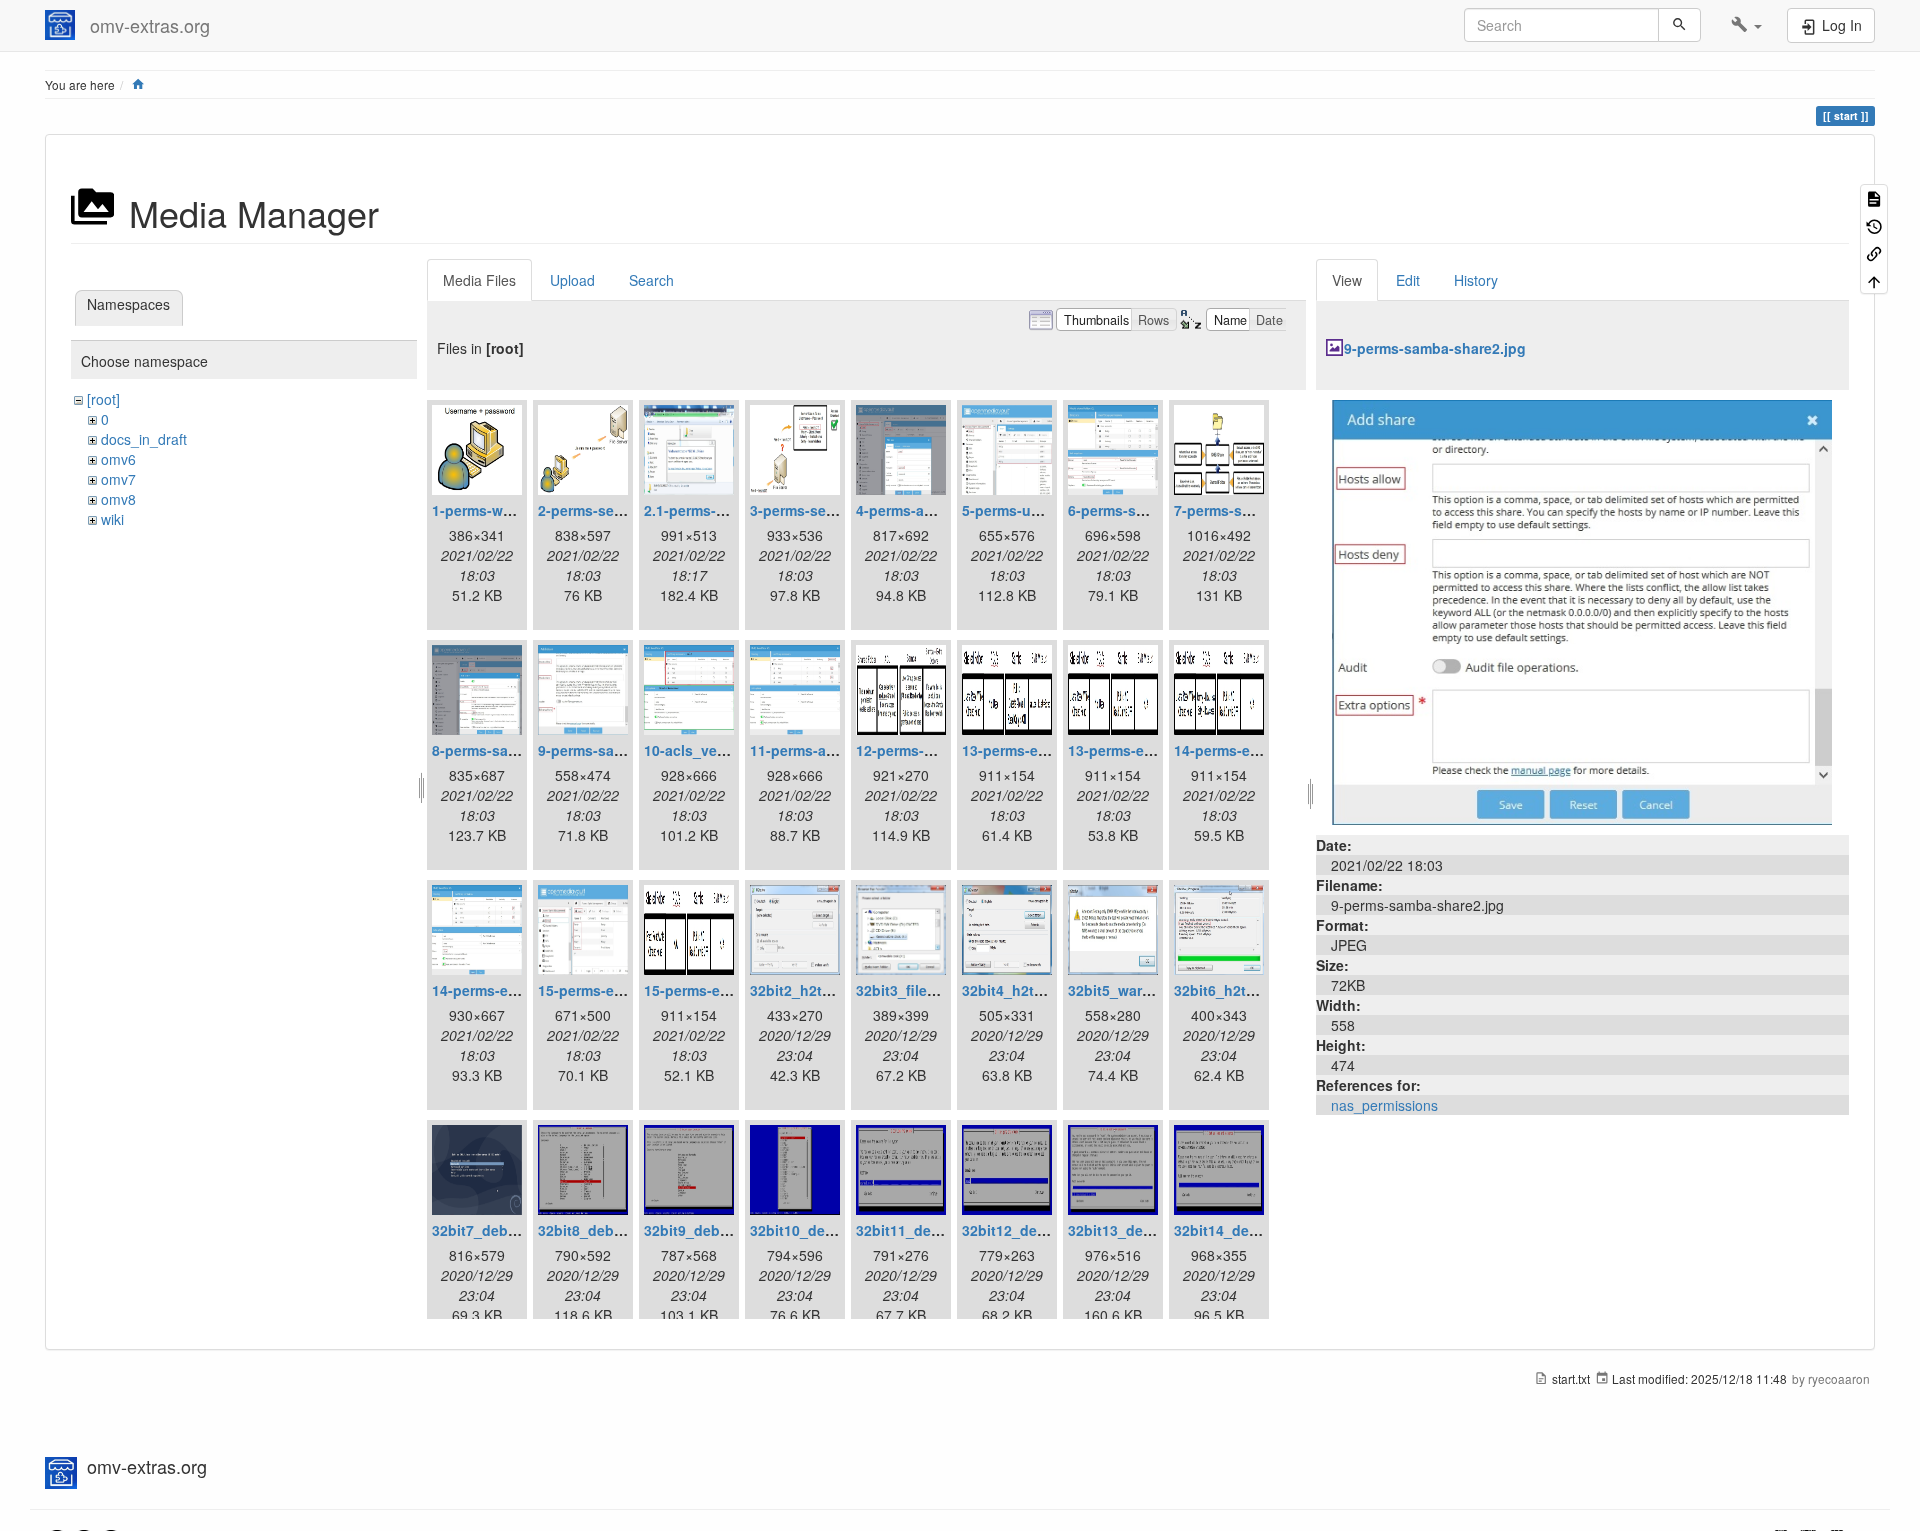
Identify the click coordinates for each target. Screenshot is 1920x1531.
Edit (1408, 280)
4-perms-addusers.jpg (931, 510)
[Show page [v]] (1874, 197)
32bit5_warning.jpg (1133, 990)
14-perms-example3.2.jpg (517, 990)
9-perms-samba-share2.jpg (1435, 348)
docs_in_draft (144, 439)
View (1347, 280)
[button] (1746, 25)
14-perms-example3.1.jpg (1259, 750)
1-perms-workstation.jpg (515, 510)
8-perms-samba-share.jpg (519, 750)
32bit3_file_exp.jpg (921, 990)
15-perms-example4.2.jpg (729, 990)
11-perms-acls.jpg (811, 750)
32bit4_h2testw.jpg (1027, 990)
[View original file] (1582, 610)
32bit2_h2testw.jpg (815, 990)
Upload (572, 280)
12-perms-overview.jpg (933, 750)
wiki (112, 519)
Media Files (479, 280)
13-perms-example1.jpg (1041, 750)
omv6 (118, 459)
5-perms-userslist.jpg (1034, 510)
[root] (103, 399)
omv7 (118, 479)
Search (651, 280)
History (1476, 280)
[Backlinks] (1874, 252)
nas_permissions (1384, 1105)
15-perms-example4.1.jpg (623, 990)
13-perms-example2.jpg (1147, 750)
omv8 (118, 499)
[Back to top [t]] (1874, 279)
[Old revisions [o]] (1874, 224)
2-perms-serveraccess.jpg (626, 510)
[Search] (1679, 25)
